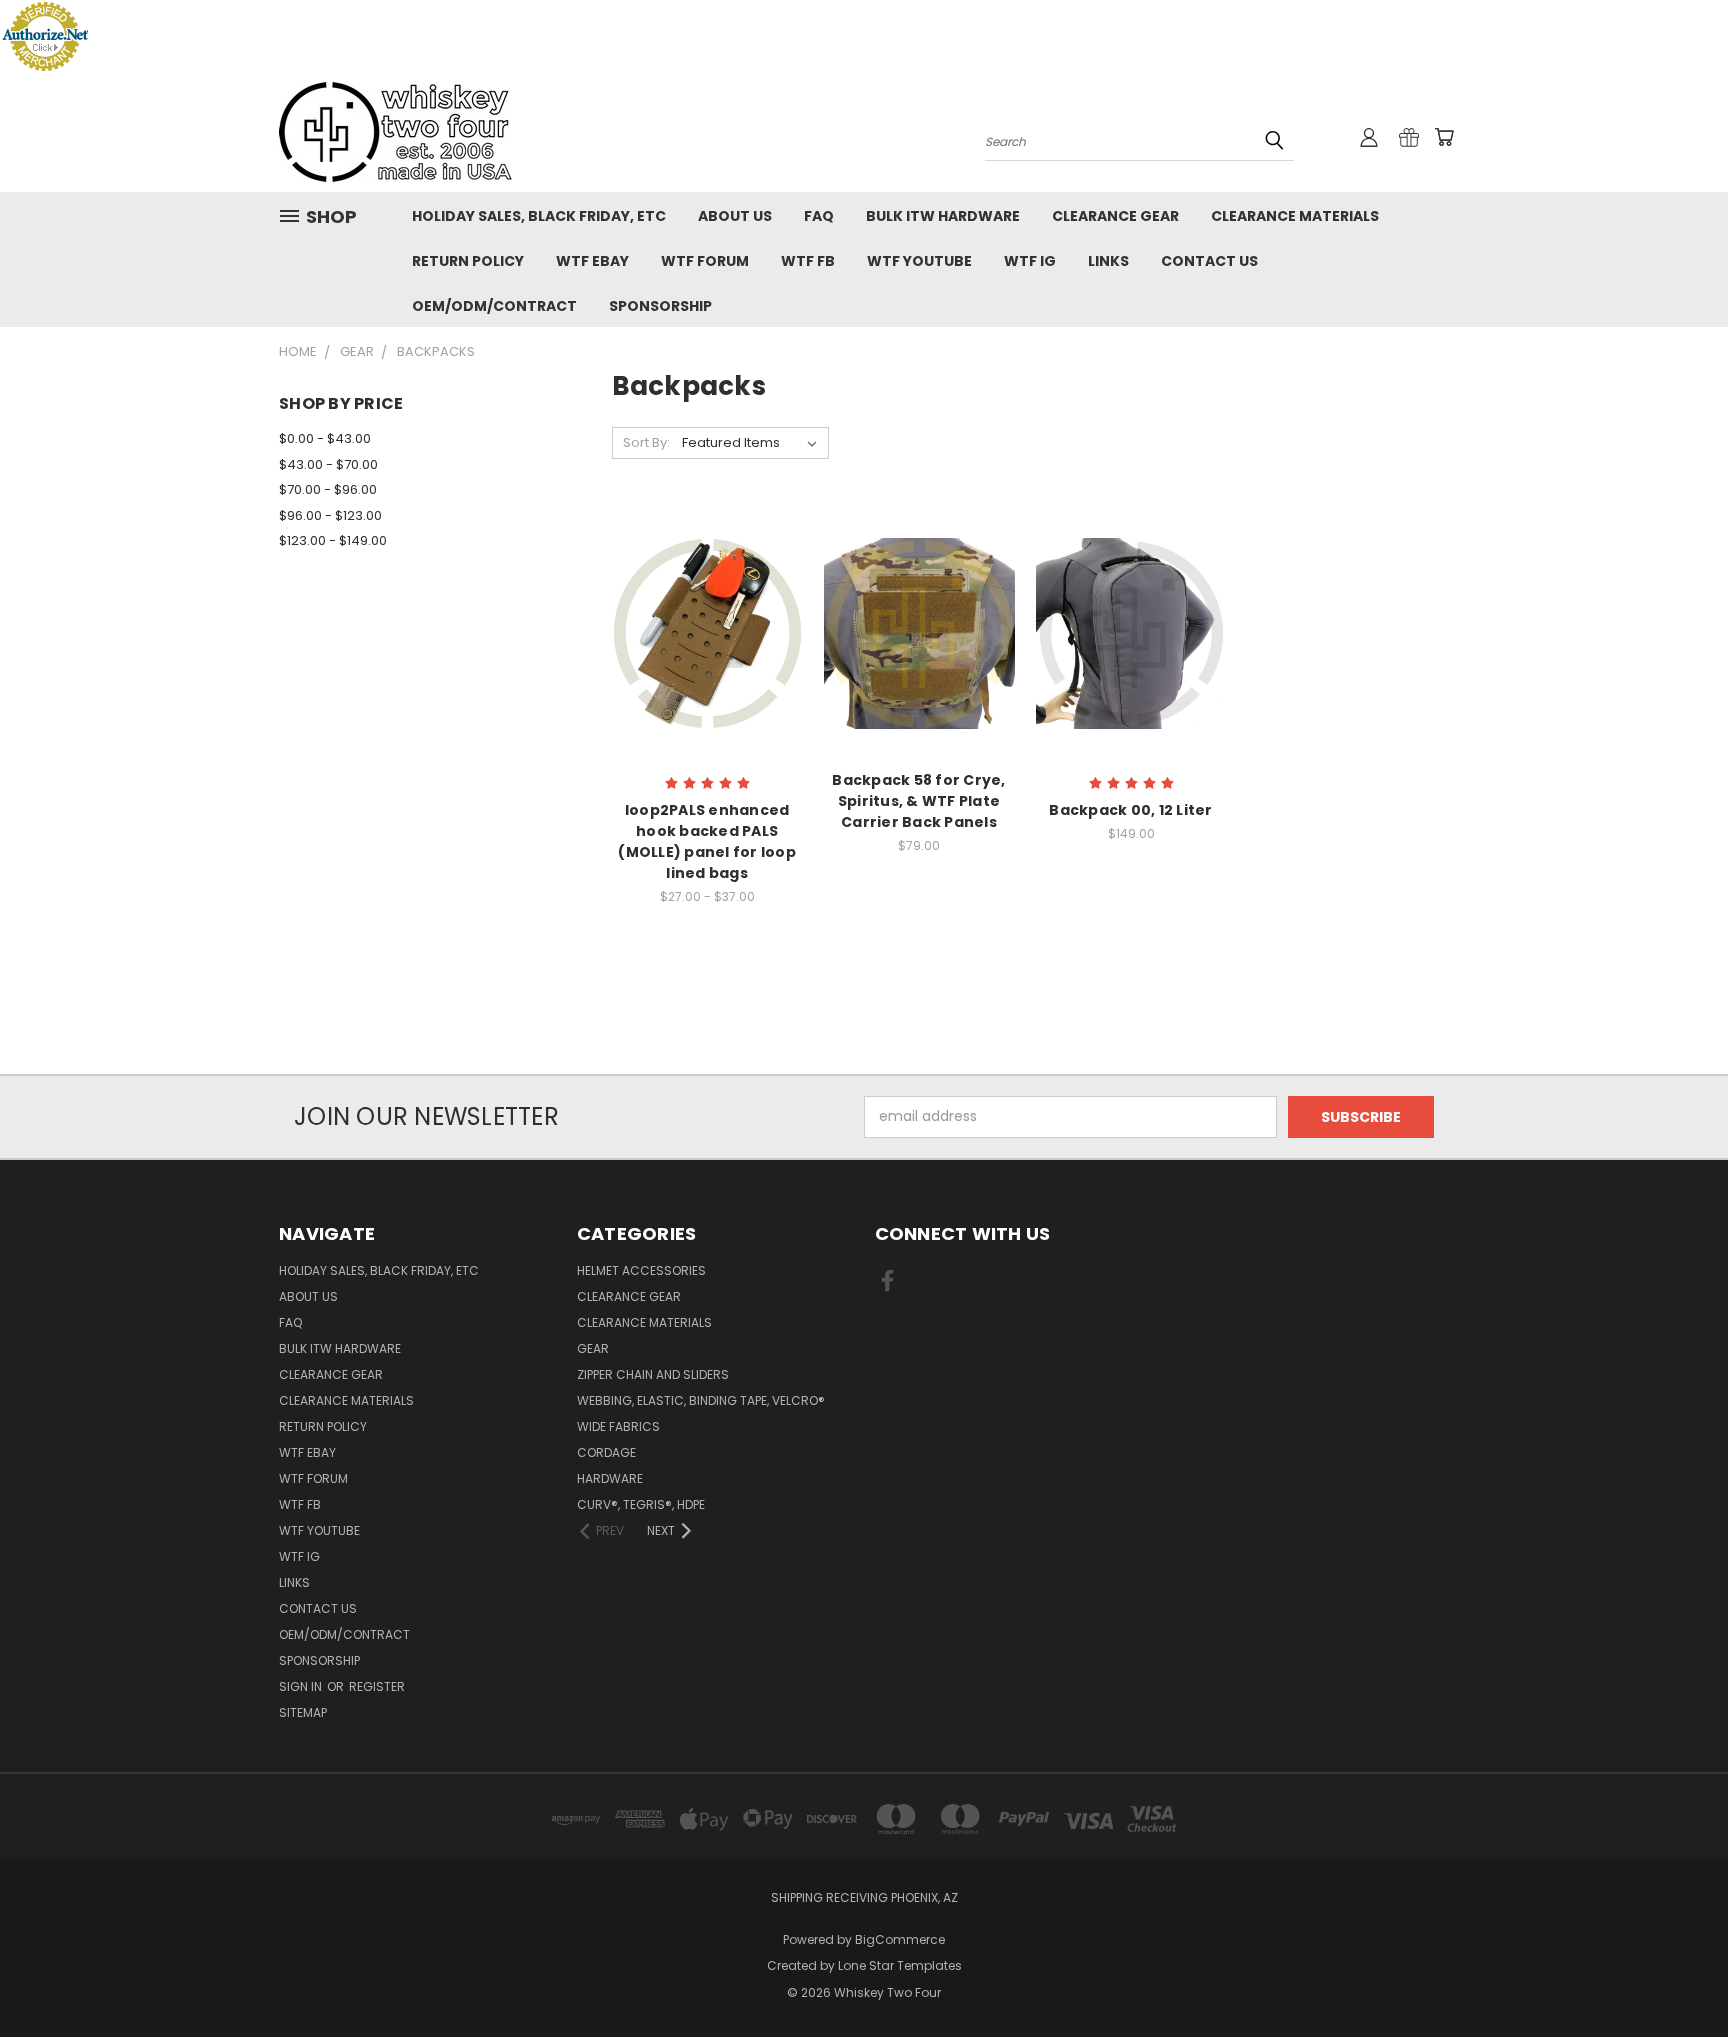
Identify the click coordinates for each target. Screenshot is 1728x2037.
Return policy (468, 261)
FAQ (819, 216)
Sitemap (303, 1712)
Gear (593, 1348)
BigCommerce (900, 1939)
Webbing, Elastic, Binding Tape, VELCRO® (701, 1400)
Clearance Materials (1295, 216)
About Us (735, 216)
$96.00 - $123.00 (330, 515)
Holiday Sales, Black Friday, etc (539, 216)
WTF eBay (592, 261)
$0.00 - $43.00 (325, 438)
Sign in (302, 1686)
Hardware (610, 1478)
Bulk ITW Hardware (943, 216)
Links (1108, 261)
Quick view (707, 611)
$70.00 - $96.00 (328, 489)
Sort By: (646, 442)
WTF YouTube (919, 261)
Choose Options (707, 648)
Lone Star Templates (900, 1965)
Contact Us (1209, 261)
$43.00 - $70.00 (328, 464)
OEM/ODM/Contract (494, 306)
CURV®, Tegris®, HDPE (641, 1504)
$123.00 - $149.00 (333, 540)
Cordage (606, 1452)
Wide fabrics (618, 1426)
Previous (1675, 1974)
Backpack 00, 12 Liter (1130, 810)
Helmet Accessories (641, 1270)
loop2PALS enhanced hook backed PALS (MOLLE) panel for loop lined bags (707, 841)
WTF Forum (705, 261)
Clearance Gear (1115, 216)
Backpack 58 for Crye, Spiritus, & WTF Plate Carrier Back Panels (918, 801)
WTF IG (1030, 261)
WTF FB (808, 261)
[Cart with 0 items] (1444, 137)
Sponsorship (660, 306)
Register (377, 1686)
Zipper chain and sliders (653, 1374)
